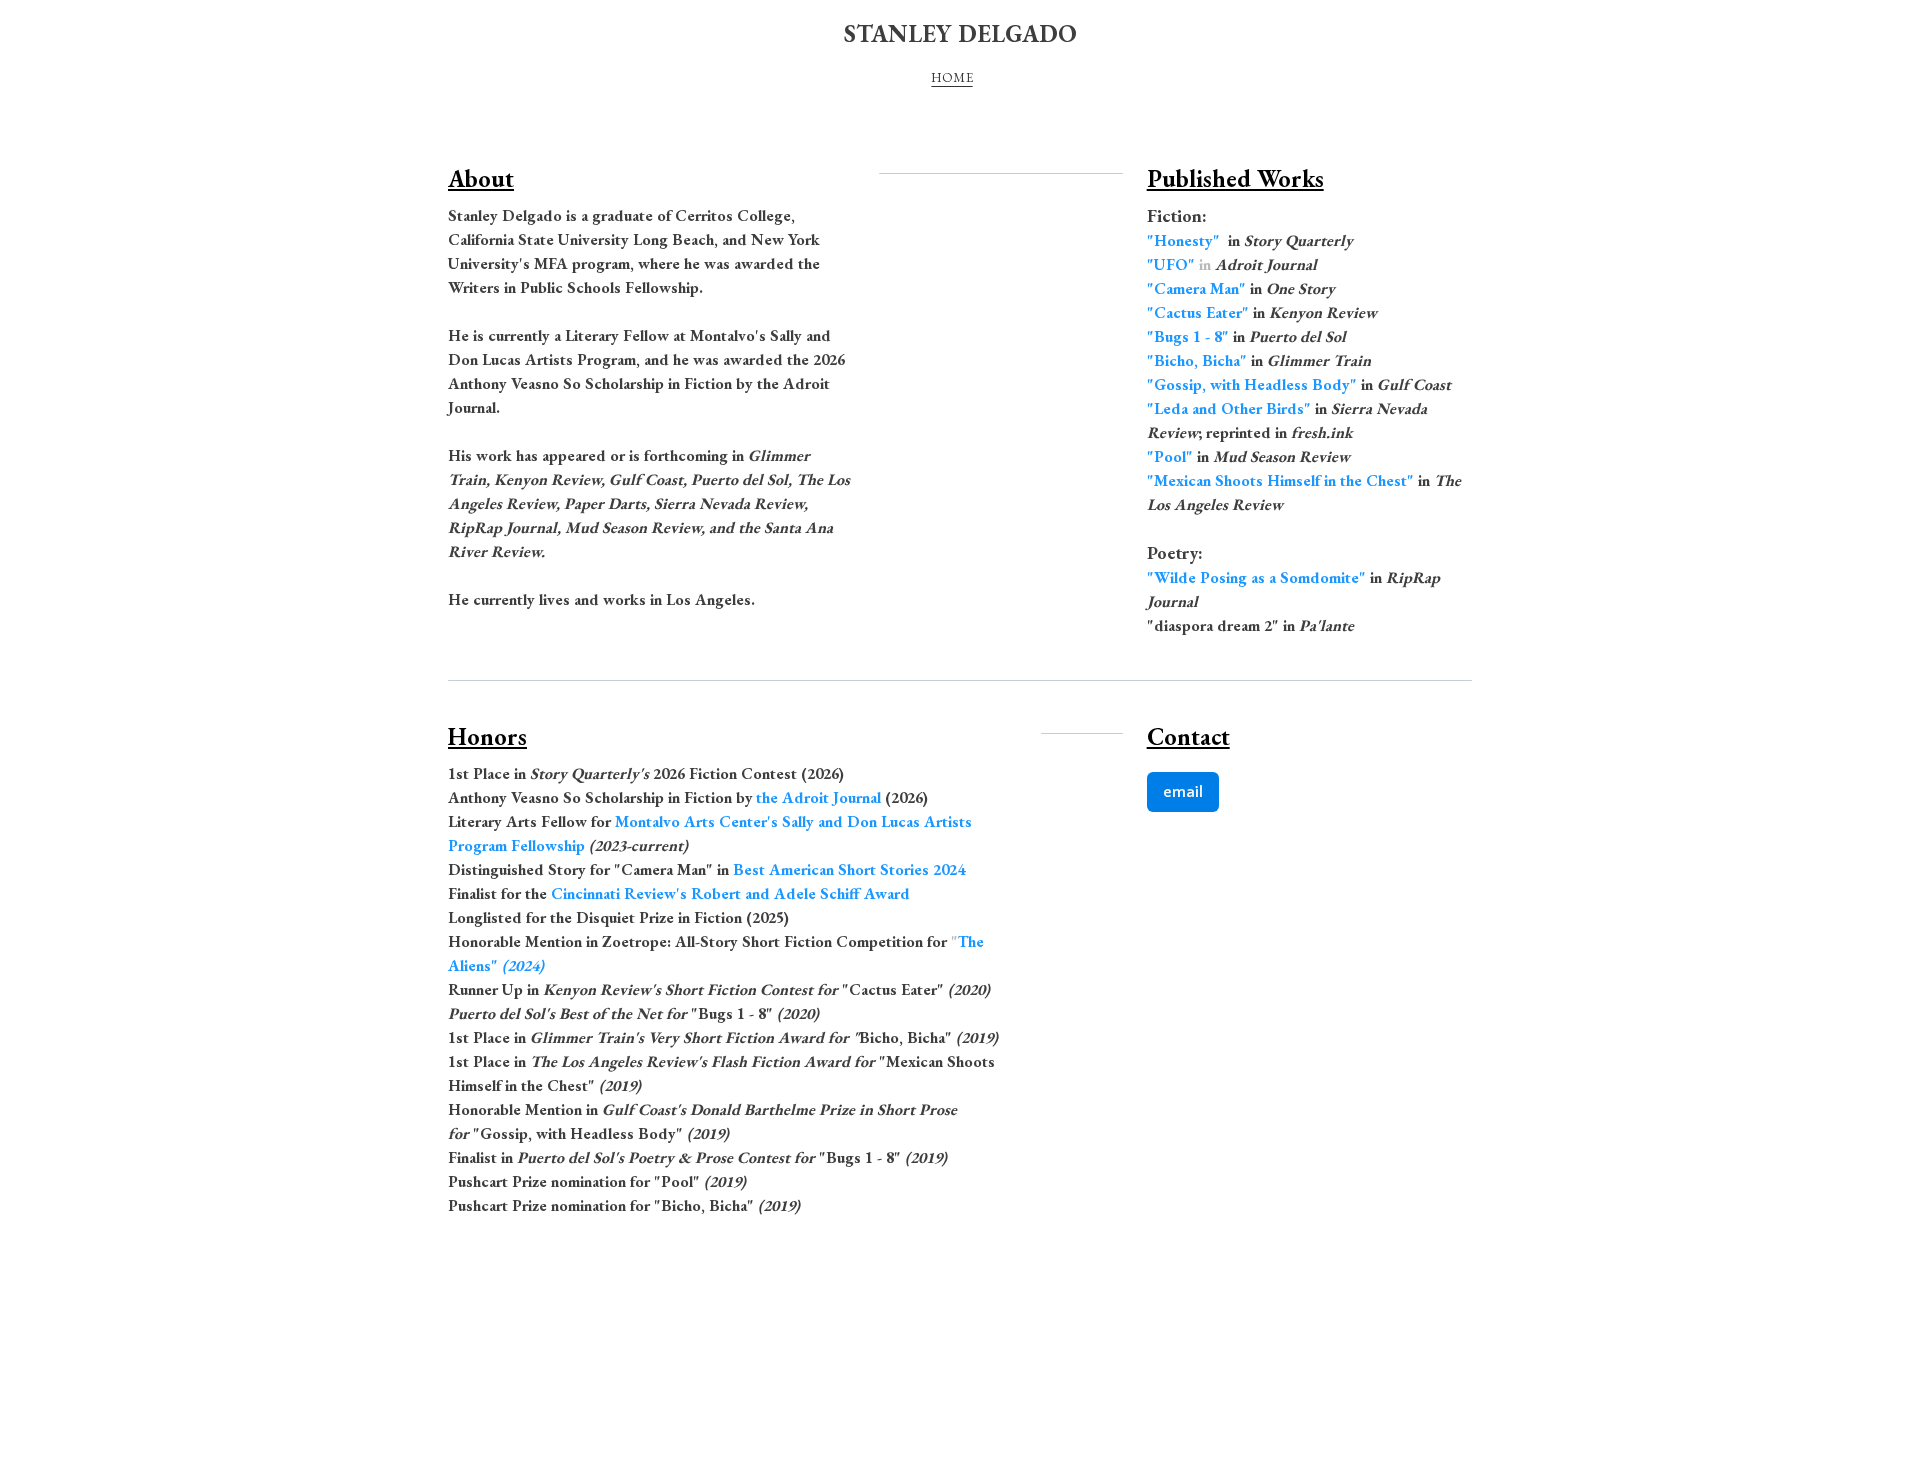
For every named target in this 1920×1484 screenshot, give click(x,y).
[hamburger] (360, 32)
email (1183, 792)
